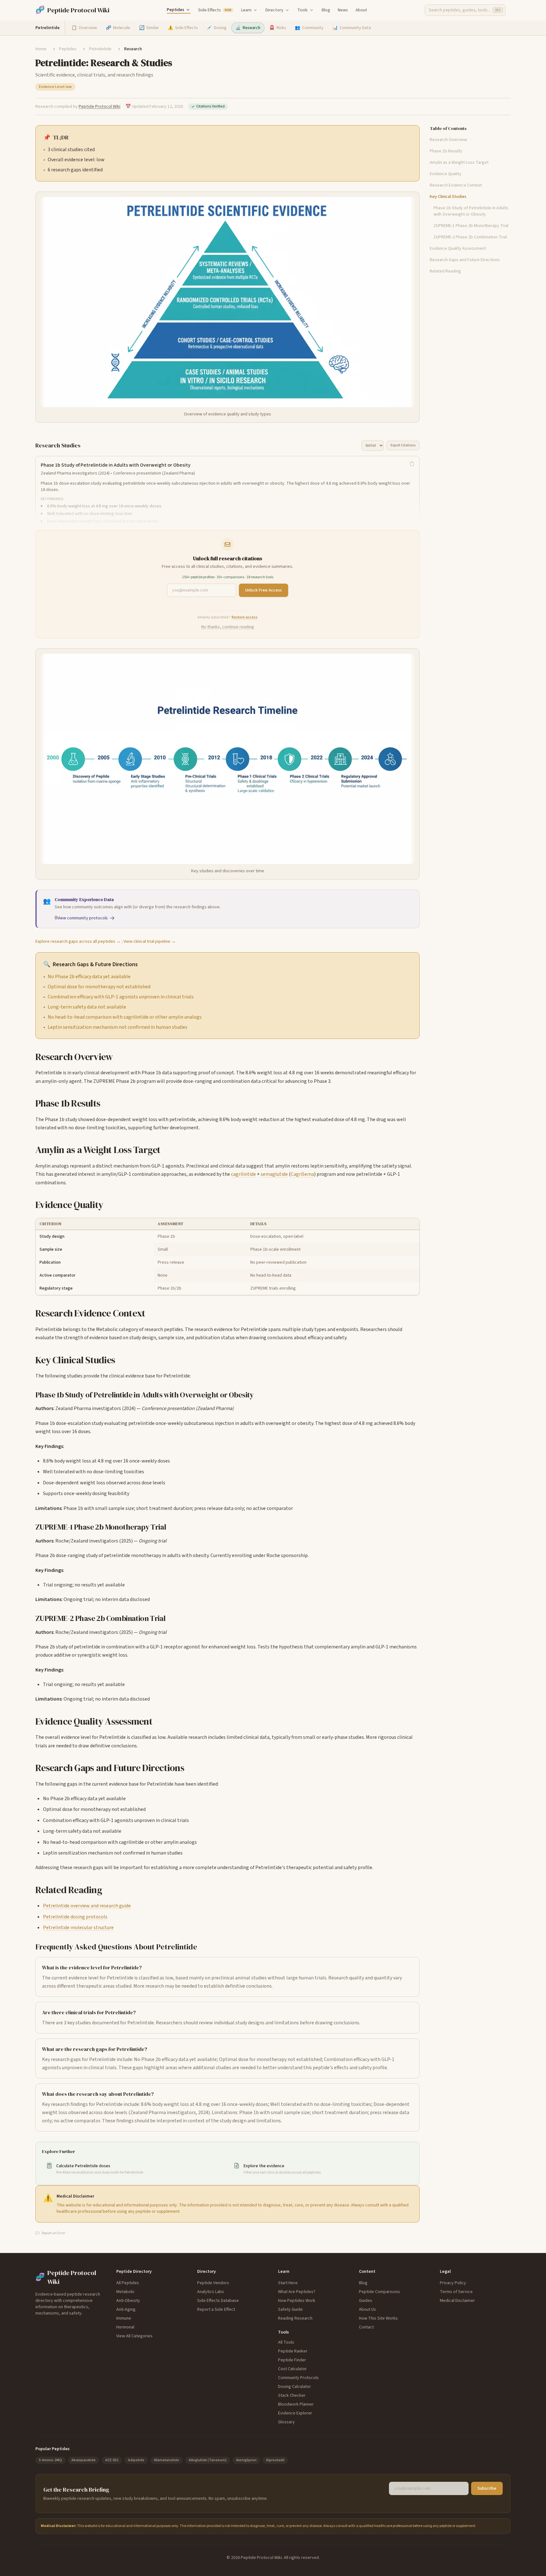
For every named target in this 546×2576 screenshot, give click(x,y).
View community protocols (82, 918)
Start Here (288, 2283)
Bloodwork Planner (296, 2404)
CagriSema (302, 1174)
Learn (246, 10)
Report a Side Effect (216, 2309)
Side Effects (215, 10)
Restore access (245, 617)
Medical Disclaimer (457, 2301)
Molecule (118, 28)
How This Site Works (378, 2318)
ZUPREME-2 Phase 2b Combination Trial (470, 237)
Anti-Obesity (128, 2301)
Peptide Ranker (293, 2351)
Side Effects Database (218, 2301)
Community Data (352, 28)
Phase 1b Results (446, 151)
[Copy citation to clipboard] (412, 464)
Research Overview (448, 140)
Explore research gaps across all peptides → (78, 941)
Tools (303, 10)
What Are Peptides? (297, 2292)
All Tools (286, 2342)
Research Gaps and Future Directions (465, 260)
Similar (149, 28)
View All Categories (134, 2336)
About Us (367, 2309)
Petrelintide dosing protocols (75, 1917)
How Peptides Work (297, 2301)
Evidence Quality (446, 174)
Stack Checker (292, 2395)
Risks (278, 28)
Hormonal (125, 2327)
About (361, 10)
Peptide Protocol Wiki (100, 107)
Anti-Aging (126, 2309)
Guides (366, 2301)
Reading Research (295, 2318)
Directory (274, 10)
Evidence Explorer (295, 2413)
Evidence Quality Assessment (458, 248)
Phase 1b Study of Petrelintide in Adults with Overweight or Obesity (471, 211)
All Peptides (128, 2283)
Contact (366, 2327)
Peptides (176, 10)
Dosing (217, 28)
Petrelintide (100, 49)
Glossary (286, 2422)
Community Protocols (298, 2378)
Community (309, 28)
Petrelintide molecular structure (78, 1928)
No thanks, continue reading (228, 627)
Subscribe (487, 2488)
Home (41, 49)
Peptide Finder (292, 2360)
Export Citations (403, 445)
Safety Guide (290, 2309)
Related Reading (445, 271)
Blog (326, 10)
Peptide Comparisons (379, 2292)
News (343, 10)
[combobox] (465, 10)
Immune (124, 2318)
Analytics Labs (211, 2292)
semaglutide (274, 1174)
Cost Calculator (292, 2369)
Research (248, 28)
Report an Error (53, 2233)
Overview (84, 28)
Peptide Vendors (213, 2283)
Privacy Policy (453, 2283)
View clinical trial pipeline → (150, 941)
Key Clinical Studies (448, 197)
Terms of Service (456, 2292)
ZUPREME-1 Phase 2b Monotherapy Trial (471, 226)
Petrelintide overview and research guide (87, 1906)
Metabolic (126, 2292)
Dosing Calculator (294, 2387)
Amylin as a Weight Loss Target (459, 163)
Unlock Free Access (264, 590)
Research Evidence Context (456, 185)
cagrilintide (243, 1174)
